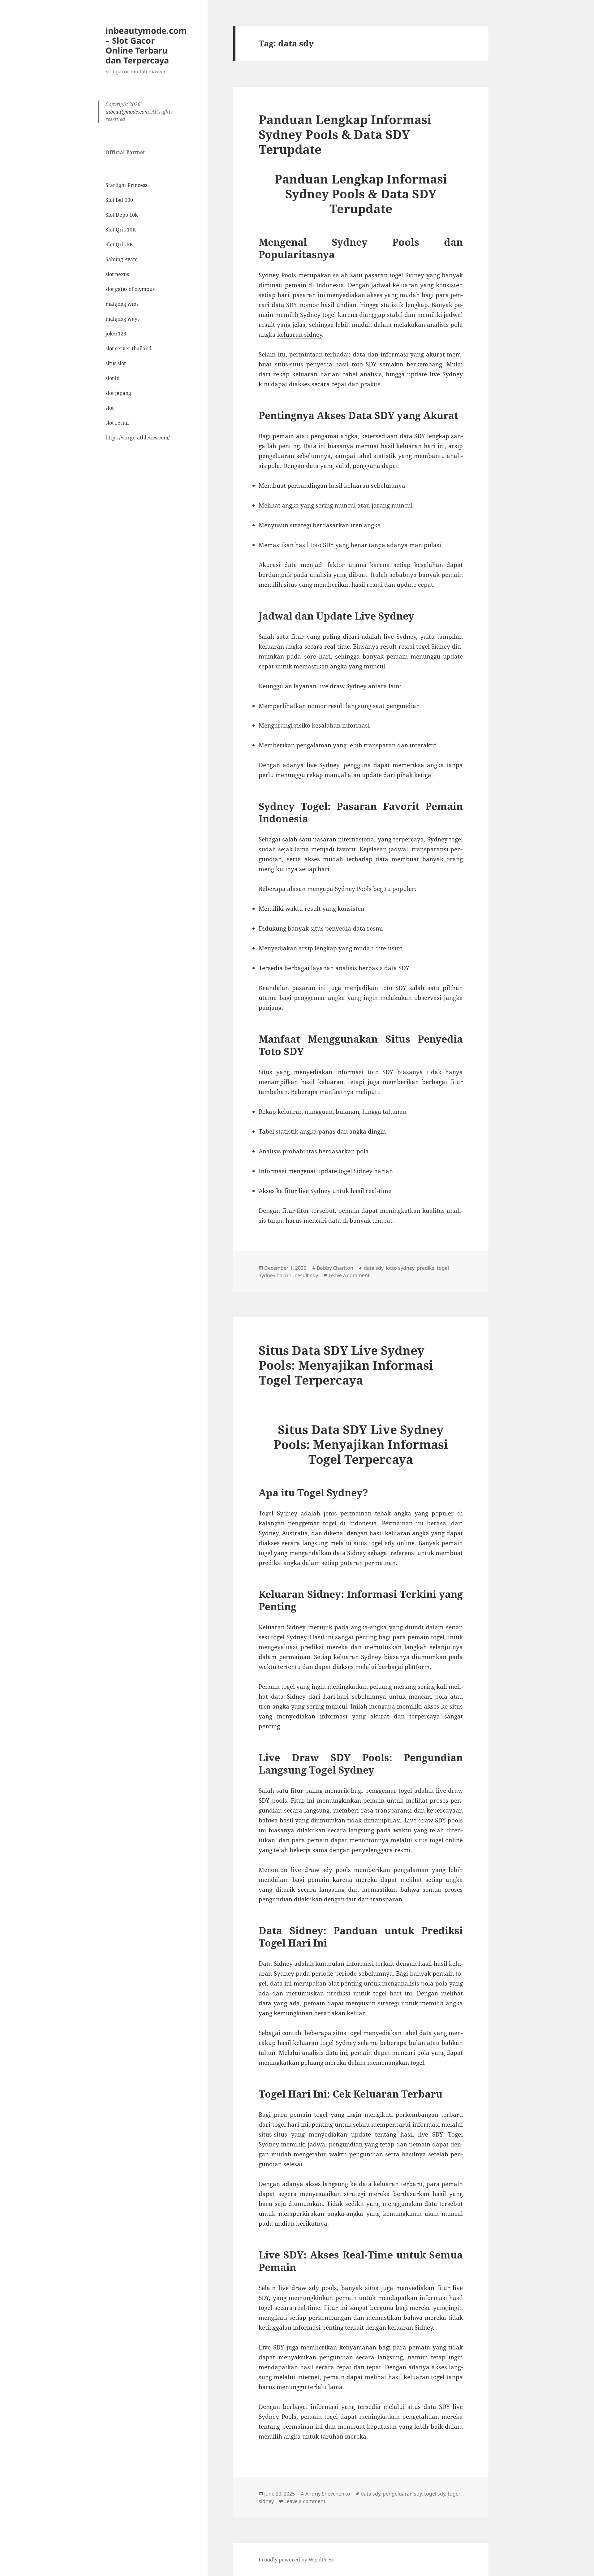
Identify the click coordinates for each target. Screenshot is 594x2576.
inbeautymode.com (127, 112)
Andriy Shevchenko (328, 2494)
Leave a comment (349, 1275)
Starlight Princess (126, 185)
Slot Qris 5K (119, 244)
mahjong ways (123, 319)
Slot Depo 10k (122, 215)
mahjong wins (122, 304)
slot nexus (117, 274)
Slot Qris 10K (121, 230)
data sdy (374, 1268)
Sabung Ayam (122, 259)
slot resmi (117, 423)
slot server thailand (129, 348)
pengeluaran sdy (402, 2494)
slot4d (113, 378)
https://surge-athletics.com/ (138, 438)
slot (110, 408)
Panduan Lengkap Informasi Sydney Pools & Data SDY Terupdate (345, 134)
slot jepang (118, 393)
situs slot (116, 363)
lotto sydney (400, 1268)
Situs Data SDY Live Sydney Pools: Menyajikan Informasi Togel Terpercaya (346, 1365)
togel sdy (435, 2494)
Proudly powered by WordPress (297, 2560)
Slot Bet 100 (119, 200)
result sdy (307, 1275)
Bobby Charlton (335, 1268)
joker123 (116, 334)
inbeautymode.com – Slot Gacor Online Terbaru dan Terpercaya (146, 45)
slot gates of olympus (130, 289)
